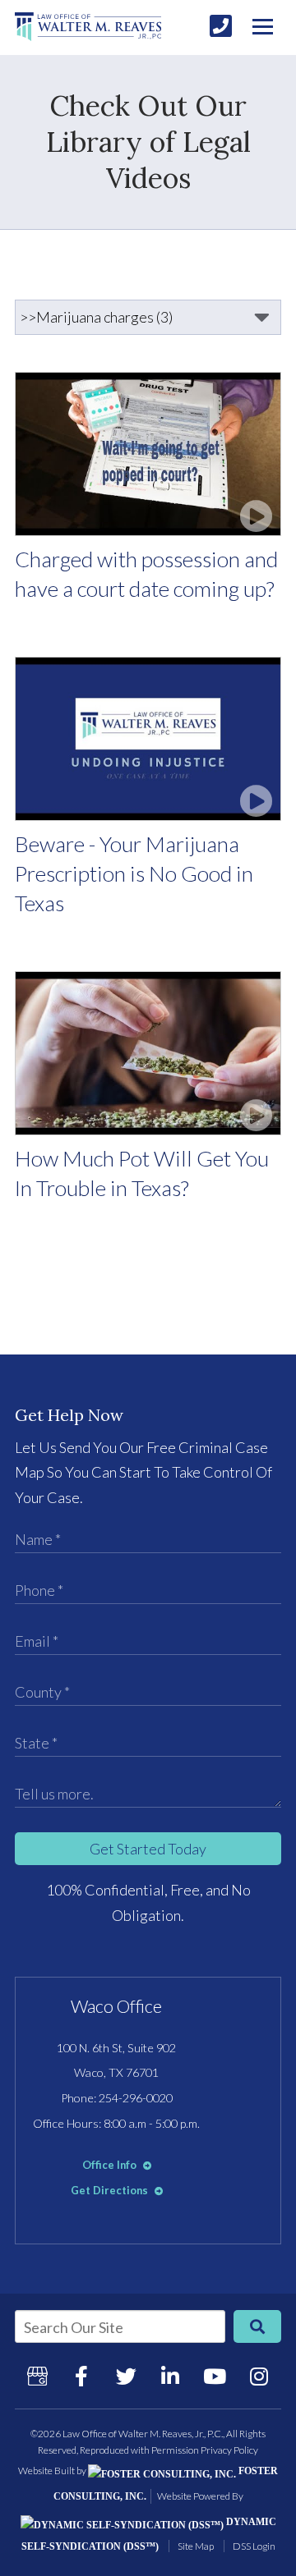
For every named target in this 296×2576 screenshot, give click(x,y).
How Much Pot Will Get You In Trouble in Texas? (142, 1173)
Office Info (111, 2165)
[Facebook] (81, 2376)
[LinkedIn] (170, 2376)
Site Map (196, 2546)
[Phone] (221, 26)
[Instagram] (259, 2376)
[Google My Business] (37, 2376)
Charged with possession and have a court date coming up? (146, 574)
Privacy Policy (229, 2450)
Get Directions (111, 2190)
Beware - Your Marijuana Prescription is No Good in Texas (134, 873)
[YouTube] (215, 2376)
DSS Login (254, 2546)
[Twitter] (126, 2376)
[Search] (257, 2326)
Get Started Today (148, 1849)
